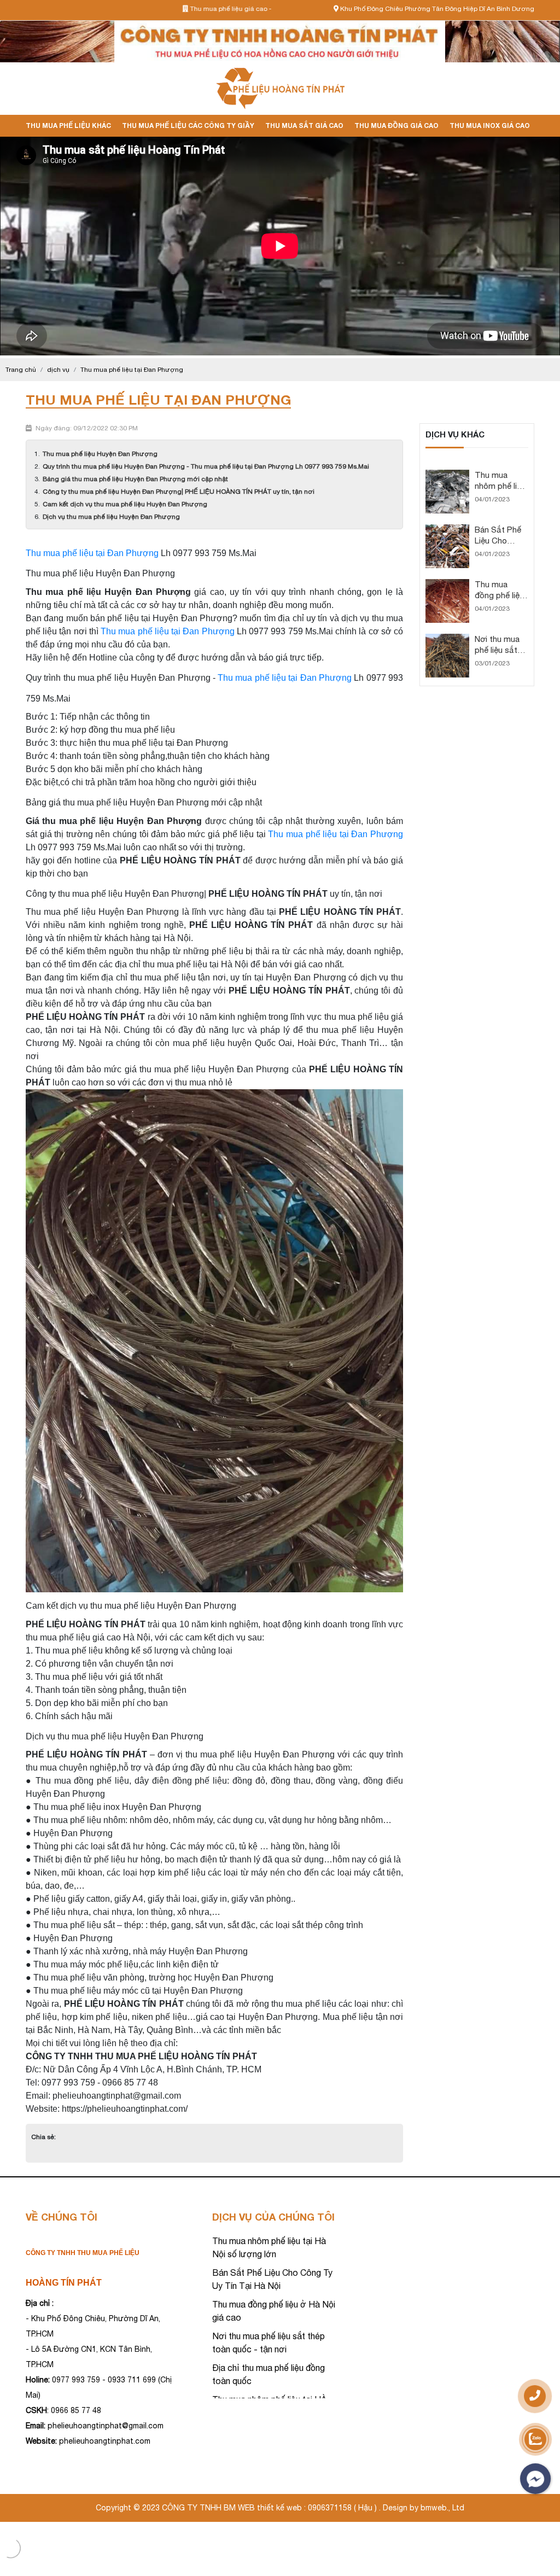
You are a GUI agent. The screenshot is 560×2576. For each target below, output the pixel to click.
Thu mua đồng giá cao (396, 125)
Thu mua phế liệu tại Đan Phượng (92, 553)
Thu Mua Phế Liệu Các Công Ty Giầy (188, 125)
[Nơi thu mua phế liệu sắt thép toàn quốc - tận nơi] (447, 639)
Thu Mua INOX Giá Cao (490, 125)
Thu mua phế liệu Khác (68, 125)
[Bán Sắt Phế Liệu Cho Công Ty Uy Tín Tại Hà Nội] (447, 529)
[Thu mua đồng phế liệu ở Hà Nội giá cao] (447, 584)
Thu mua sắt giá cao (304, 125)
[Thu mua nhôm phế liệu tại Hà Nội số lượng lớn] (447, 475)
